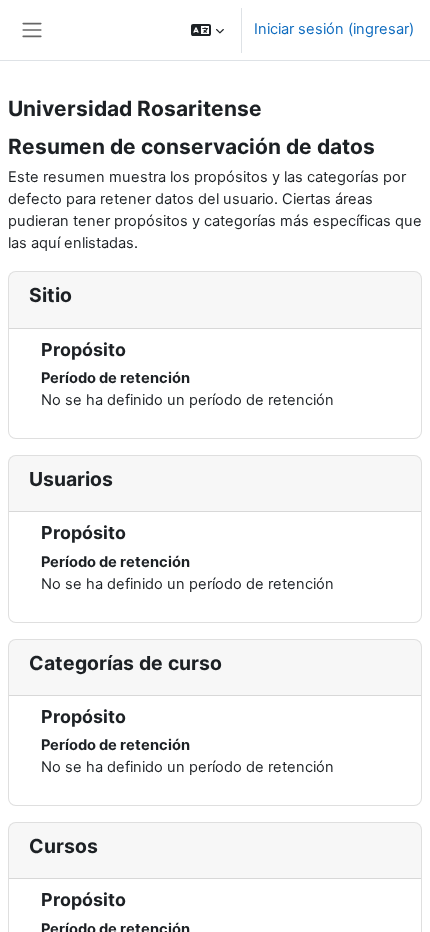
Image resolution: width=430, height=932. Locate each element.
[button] (207, 30)
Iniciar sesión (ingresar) (334, 29)
